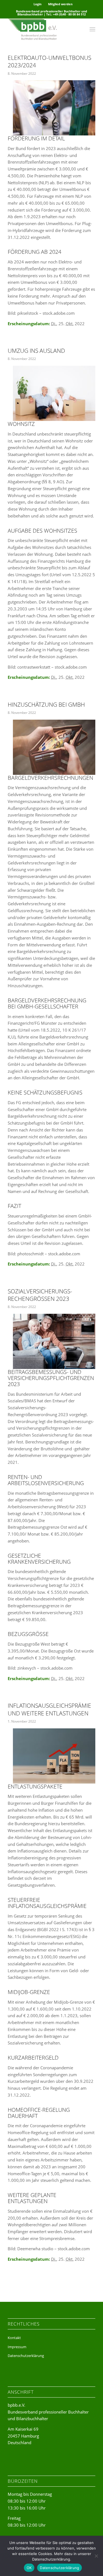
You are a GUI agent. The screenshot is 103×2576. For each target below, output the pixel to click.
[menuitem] (38, 4)
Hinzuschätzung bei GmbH (46, 704)
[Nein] (96, 2556)
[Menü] (92, 29)
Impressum (17, 2347)
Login (37, 4)
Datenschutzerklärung (26, 2356)
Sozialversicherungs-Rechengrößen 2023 (40, 1295)
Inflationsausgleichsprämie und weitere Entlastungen (49, 1709)
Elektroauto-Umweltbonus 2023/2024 (49, 61)
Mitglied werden (60, 4)
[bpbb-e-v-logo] (43, 29)
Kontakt (14, 2338)
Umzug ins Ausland (36, 351)
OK (29, 2568)
